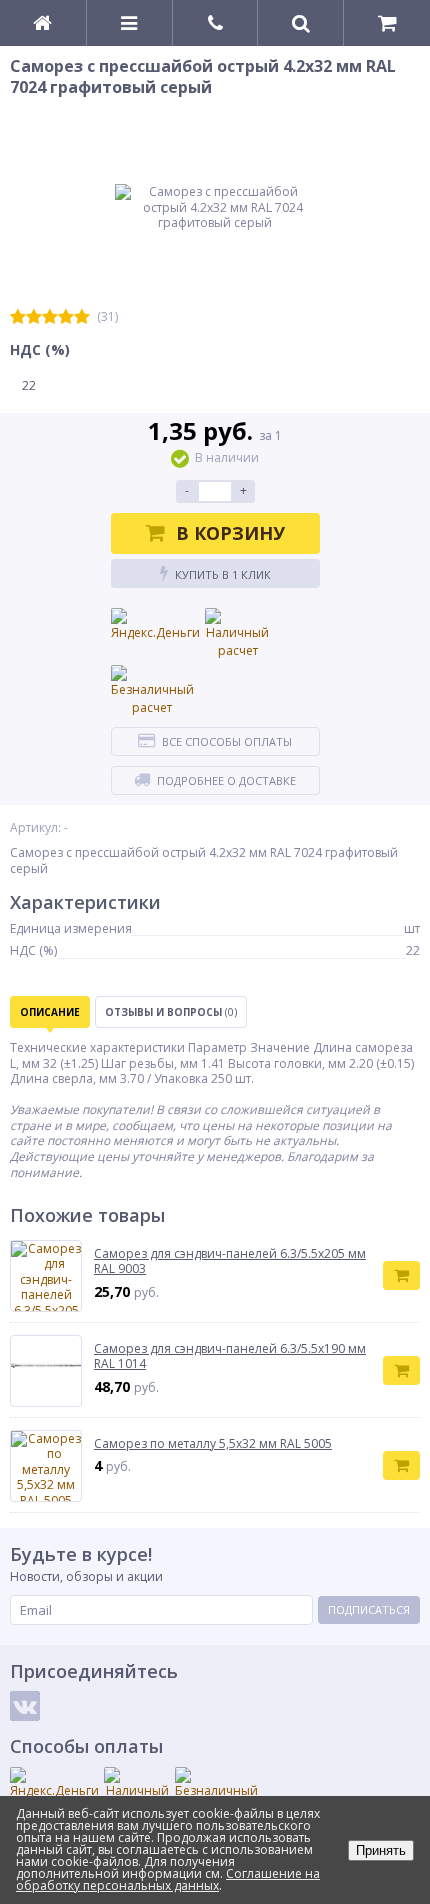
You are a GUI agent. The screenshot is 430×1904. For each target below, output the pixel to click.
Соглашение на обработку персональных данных (168, 1879)
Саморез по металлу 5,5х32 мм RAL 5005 (213, 1444)
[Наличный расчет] (238, 634)
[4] (66, 317)
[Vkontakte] (25, 1706)
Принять (381, 1850)
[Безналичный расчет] (152, 691)
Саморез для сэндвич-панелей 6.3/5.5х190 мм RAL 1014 (230, 1356)
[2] (34, 317)
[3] (50, 317)
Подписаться (369, 1609)
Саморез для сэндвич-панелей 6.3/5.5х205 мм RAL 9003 (230, 1261)
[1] (18, 317)
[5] (82, 317)
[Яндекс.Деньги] (155, 625)
